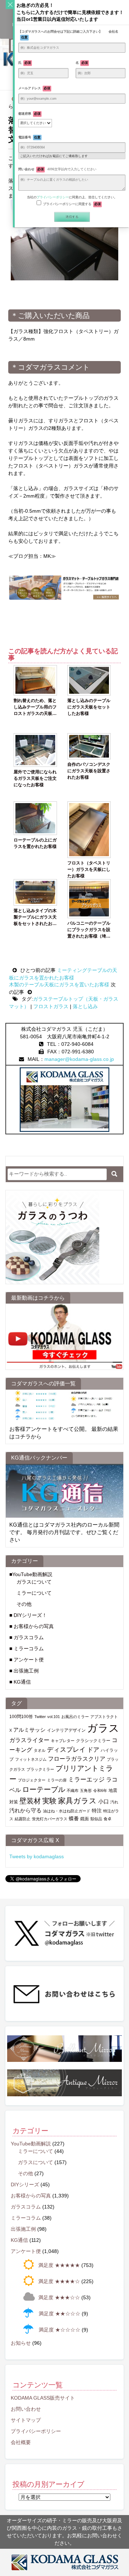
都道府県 (29, 114)
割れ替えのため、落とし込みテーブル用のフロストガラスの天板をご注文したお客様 (35, 707)
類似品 (96, 1819)
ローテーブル (44, 1789)
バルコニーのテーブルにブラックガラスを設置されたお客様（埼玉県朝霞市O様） (89, 930)
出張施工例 (23, 2229)
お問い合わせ (26, 2409)
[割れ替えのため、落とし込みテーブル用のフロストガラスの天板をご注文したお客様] (35, 680)
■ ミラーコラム (27, 1648)
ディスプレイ (66, 1749)
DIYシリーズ (25, 2184)
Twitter (40, 1717)
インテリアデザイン (66, 1730)
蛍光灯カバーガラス (50, 1819)
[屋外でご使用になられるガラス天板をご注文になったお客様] (35, 750)
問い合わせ (57, 169)
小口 (104, 1801)
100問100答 (21, 1717)
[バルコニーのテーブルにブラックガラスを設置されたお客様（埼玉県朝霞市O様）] (89, 899)
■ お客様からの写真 (32, 1626)
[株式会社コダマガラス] (64, 2562)
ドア (93, 1750)
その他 (24, 1604)
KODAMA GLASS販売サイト (43, 2398)
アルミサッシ (29, 1730)
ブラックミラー (40, 1769)
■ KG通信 (20, 1682)
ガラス (103, 1728)
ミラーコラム (26, 2218)
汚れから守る (25, 1810)
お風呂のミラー (75, 1717)
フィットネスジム (31, 1759)
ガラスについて (34, 1582)
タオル (40, 1750)
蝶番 (74, 1819)
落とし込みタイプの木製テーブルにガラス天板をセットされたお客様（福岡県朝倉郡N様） (35, 917)
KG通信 (19, 2240)
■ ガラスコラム (27, 1637)
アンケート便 (26, 2251)
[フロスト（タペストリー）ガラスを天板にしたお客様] (89, 830)
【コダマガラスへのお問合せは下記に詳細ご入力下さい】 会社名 (68, 34)
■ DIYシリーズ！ (28, 1615)
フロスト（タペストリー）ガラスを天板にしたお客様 (89, 869)
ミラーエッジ (86, 1780)
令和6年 (100, 1790)
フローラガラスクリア (77, 1759)
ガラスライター (29, 1740)
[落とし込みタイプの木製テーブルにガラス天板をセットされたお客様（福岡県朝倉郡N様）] (35, 892)
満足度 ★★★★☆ (59, 2281)
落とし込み (85, 1006)
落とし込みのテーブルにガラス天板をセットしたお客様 (89, 707)
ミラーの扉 (57, 1780)
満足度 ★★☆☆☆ (59, 2314)
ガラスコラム (26, 2207)
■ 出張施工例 (24, 1671)
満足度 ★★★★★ (59, 2265)
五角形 (86, 1790)
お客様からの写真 (31, 2196)
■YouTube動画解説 (31, 1574)
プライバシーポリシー (36, 2431)
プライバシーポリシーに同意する (72, 204)
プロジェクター (32, 1780)
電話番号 (29, 137)
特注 (97, 1811)
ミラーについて (34, 1593)
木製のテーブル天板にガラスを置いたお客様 (60, 985)
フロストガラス (51, 1006)
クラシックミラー (93, 1741)
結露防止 (23, 1819)
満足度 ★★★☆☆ (59, 2297)
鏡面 (85, 1819)
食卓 (107, 1819)
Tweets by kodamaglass (37, 1856)
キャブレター (63, 1741)
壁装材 (30, 1801)
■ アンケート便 (27, 1660)
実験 (49, 1801)
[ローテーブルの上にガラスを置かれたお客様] (35, 818)
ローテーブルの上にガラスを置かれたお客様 (35, 843)
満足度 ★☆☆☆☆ (59, 2330)
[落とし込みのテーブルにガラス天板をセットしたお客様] (89, 680)
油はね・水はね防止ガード (67, 1811)
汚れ (114, 1802)
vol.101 (54, 1717)
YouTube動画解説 (31, 2144)
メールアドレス (34, 88)
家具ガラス (77, 1801)
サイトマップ (26, 2420)
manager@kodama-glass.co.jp (79, 1059)
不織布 (73, 1790)
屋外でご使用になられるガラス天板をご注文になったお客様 (35, 778)
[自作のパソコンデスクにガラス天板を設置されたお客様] (89, 746)
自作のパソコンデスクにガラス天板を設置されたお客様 (89, 771)
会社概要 (21, 2442)
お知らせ (21, 2343)
